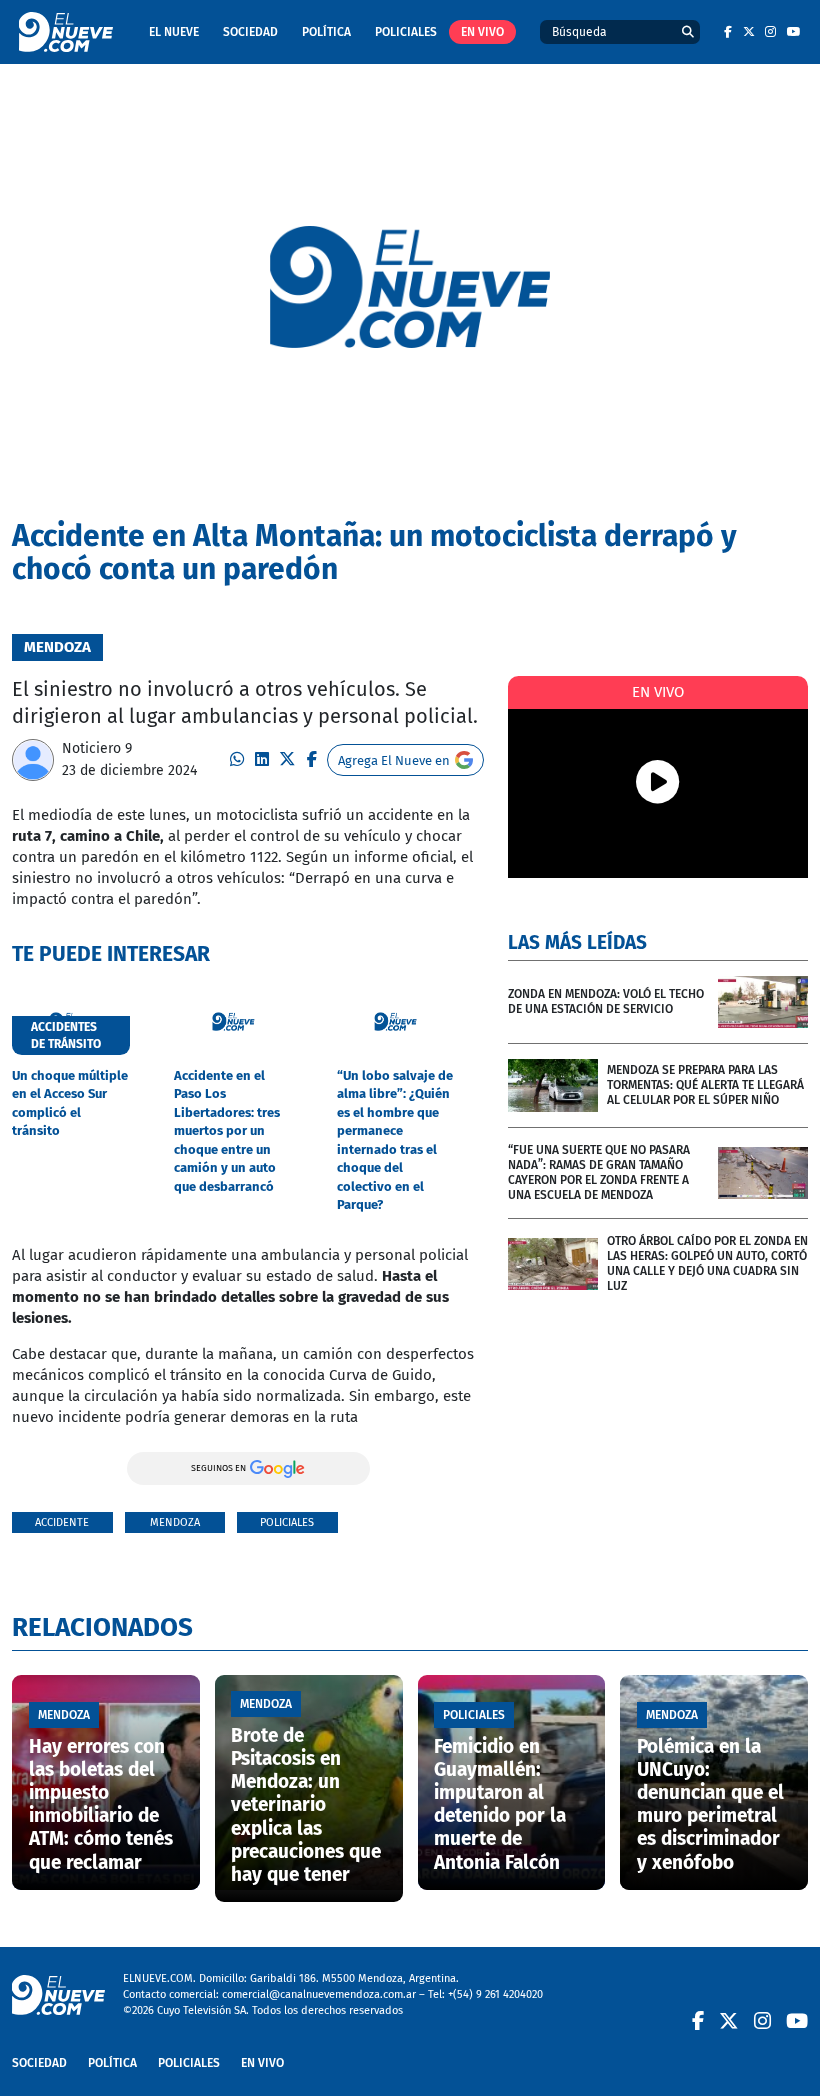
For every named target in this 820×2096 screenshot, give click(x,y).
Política (326, 32)
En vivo (482, 32)
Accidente (62, 1522)
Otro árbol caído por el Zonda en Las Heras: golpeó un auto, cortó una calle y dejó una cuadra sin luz (707, 1263)
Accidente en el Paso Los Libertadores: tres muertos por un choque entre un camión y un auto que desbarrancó (227, 1131)
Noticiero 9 (97, 748)
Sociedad (250, 32)
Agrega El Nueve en (394, 760)
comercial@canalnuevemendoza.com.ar (319, 1994)
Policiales (406, 32)
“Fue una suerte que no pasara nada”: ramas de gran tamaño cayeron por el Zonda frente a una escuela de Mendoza (599, 1172)
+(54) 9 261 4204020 (495, 1994)
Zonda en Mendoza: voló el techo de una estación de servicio (606, 1001)
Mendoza (175, 1522)
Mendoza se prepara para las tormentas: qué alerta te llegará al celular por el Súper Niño (705, 1085)
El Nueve (174, 32)
